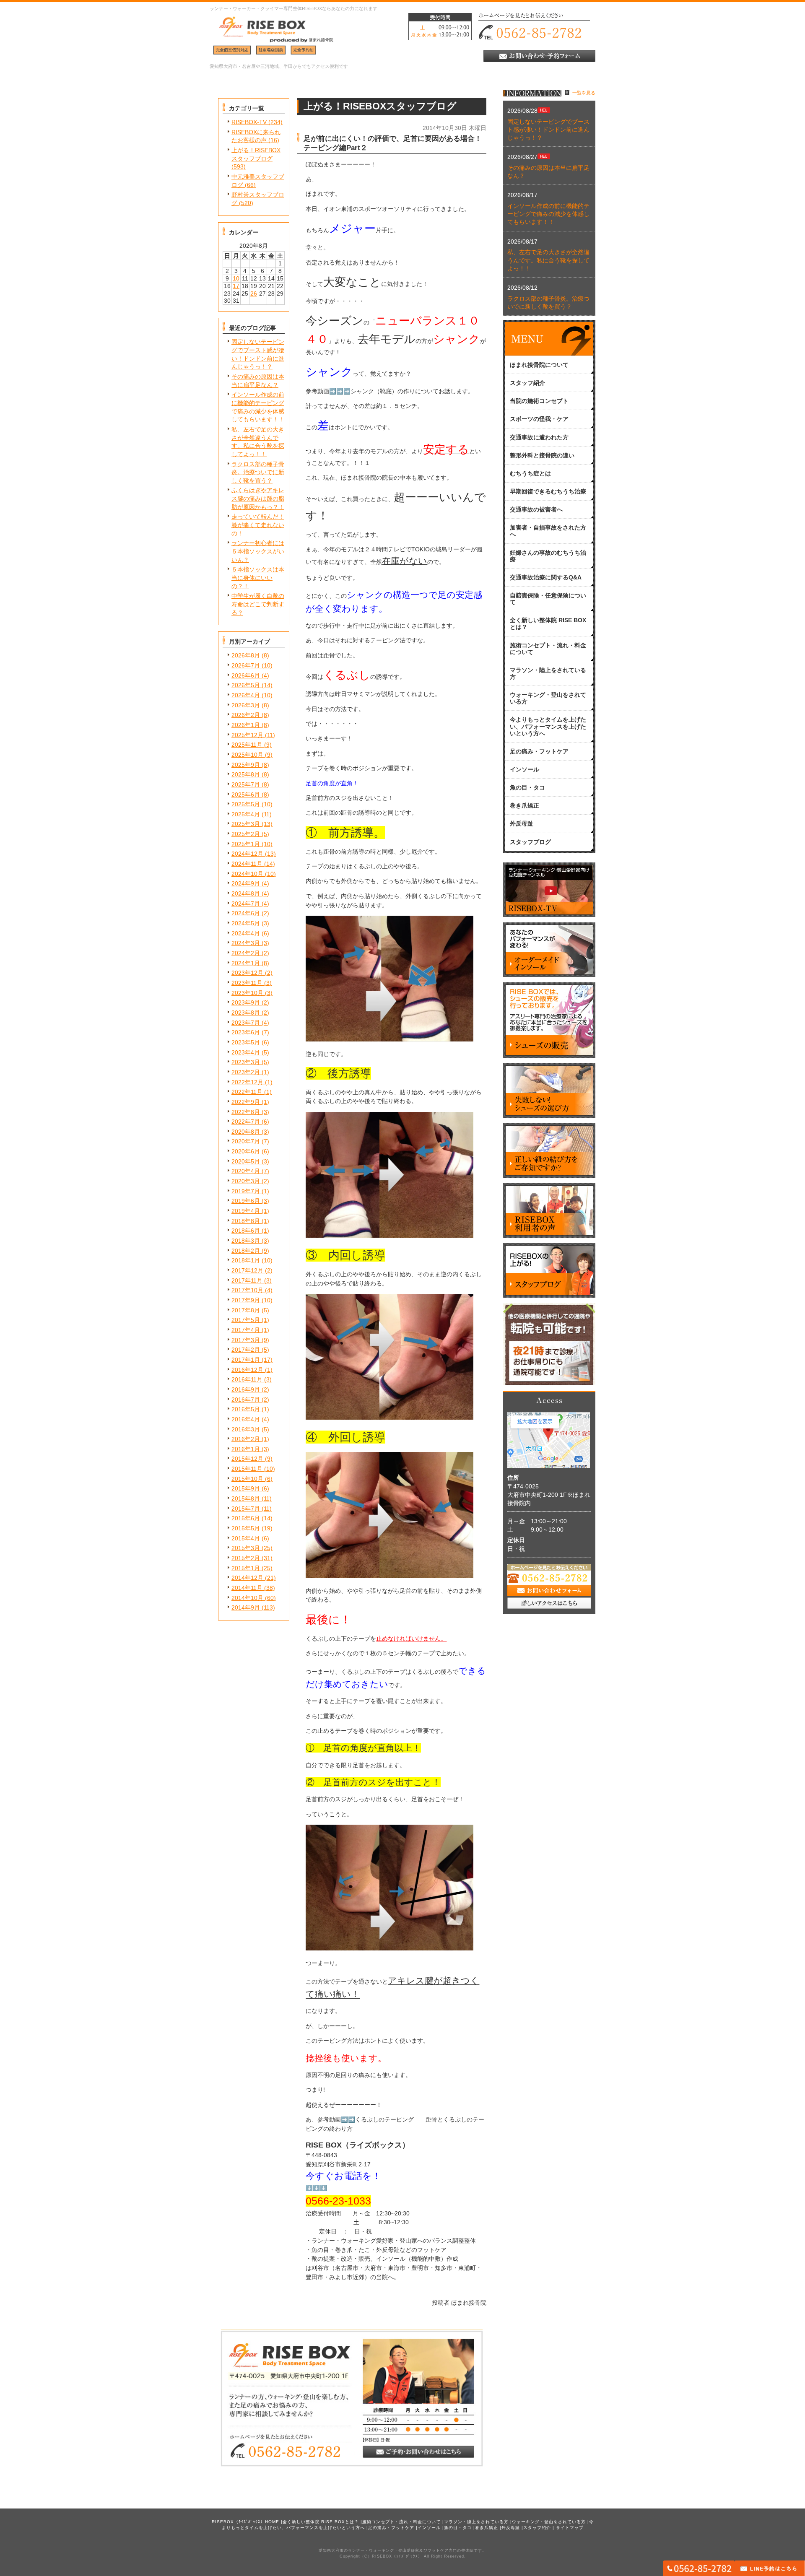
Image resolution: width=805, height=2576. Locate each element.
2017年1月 (246, 1360)
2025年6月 (246, 795)
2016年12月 (247, 1370)
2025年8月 (246, 774)
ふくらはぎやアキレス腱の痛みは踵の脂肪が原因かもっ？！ (258, 498)
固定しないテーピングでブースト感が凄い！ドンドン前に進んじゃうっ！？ (548, 130)
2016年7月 (246, 1400)
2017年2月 (246, 1350)
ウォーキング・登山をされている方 (549, 2522)
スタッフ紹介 (537, 2528)
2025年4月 (246, 814)
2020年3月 (246, 1181)
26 (254, 293)
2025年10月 (247, 755)
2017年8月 (246, 1310)
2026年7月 (246, 665)
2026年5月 (246, 685)
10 (236, 278)
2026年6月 (246, 675)
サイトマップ (570, 2528)
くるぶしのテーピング (384, 2120)
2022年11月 (247, 1092)
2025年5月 (246, 804)
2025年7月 (246, 784)
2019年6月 (246, 1201)
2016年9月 (246, 1389)
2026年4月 (246, 695)
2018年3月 (246, 1241)
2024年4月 (246, 933)
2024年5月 (246, 923)
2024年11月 (247, 864)
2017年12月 (247, 1270)
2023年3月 (246, 1062)
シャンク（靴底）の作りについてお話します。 (412, 391)
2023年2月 (246, 1072)
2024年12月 (247, 854)
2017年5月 (246, 1320)
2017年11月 (247, 1280)
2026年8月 (246, 655)
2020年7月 (246, 1141)
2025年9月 (246, 765)
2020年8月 (246, 1132)
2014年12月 (247, 1578)
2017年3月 (246, 1340)
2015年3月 (246, 1548)
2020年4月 (246, 1171)
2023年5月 (246, 1042)
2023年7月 (246, 1023)
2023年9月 (246, 1002)
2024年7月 (246, 904)
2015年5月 (246, 1528)
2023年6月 (246, 1032)
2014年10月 (247, 1598)
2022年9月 (246, 1102)
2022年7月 (246, 1122)
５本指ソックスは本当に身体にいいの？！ (258, 578)
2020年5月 (246, 1161)
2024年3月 (246, 943)
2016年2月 (246, 1439)
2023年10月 (247, 993)
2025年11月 (247, 745)
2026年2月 (246, 715)
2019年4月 (246, 1211)
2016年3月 (246, 1429)
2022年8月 (246, 1112)
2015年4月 (246, 1538)
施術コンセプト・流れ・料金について (401, 2522)
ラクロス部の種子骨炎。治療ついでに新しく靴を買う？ (258, 472)
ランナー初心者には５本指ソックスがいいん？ (258, 551)
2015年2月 (246, 1558)
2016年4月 (246, 1419)
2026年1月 (246, 725)
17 (236, 286)
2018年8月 (246, 1221)
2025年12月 (247, 735)
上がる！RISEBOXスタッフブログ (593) (256, 158)
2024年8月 (246, 893)
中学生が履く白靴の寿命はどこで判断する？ (258, 604)
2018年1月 (246, 1260)
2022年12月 (247, 1082)
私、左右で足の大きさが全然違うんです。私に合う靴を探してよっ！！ (548, 260)
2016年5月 (246, 1409)
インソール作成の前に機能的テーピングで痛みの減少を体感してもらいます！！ (548, 214)
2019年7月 (246, 1191)
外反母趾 (511, 2528)
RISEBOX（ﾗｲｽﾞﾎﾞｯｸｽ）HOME (245, 2522)
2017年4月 (246, 1330)
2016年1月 (246, 1449)
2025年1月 (246, 844)
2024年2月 (246, 953)
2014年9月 (246, 1607)
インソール (429, 2528)
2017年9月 (246, 1300)
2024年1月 (246, 963)
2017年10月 (247, 1290)
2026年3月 (246, 705)
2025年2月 (246, 834)
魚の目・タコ (458, 2528)
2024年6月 (246, 913)
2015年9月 (246, 1488)
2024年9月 (246, 883)
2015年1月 (246, 1568)
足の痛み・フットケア (391, 2528)
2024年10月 (247, 874)
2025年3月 (246, 824)
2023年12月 (247, 973)
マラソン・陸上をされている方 (476, 2522)
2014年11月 (247, 1588)
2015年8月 (246, 1498)
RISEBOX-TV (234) (257, 122)
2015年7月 (246, 1509)
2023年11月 (247, 983)
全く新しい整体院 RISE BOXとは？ (321, 2522)
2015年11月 (247, 1469)
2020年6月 (246, 1151)
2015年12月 (247, 1459)
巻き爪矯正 (487, 2528)
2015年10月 (247, 1479)
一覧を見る (584, 93)
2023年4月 (246, 1052)
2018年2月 (246, 1251)
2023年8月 (246, 1013)
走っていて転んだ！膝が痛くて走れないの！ (258, 525)
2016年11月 (247, 1379)
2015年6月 (246, 1518)
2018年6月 (246, 1231)
